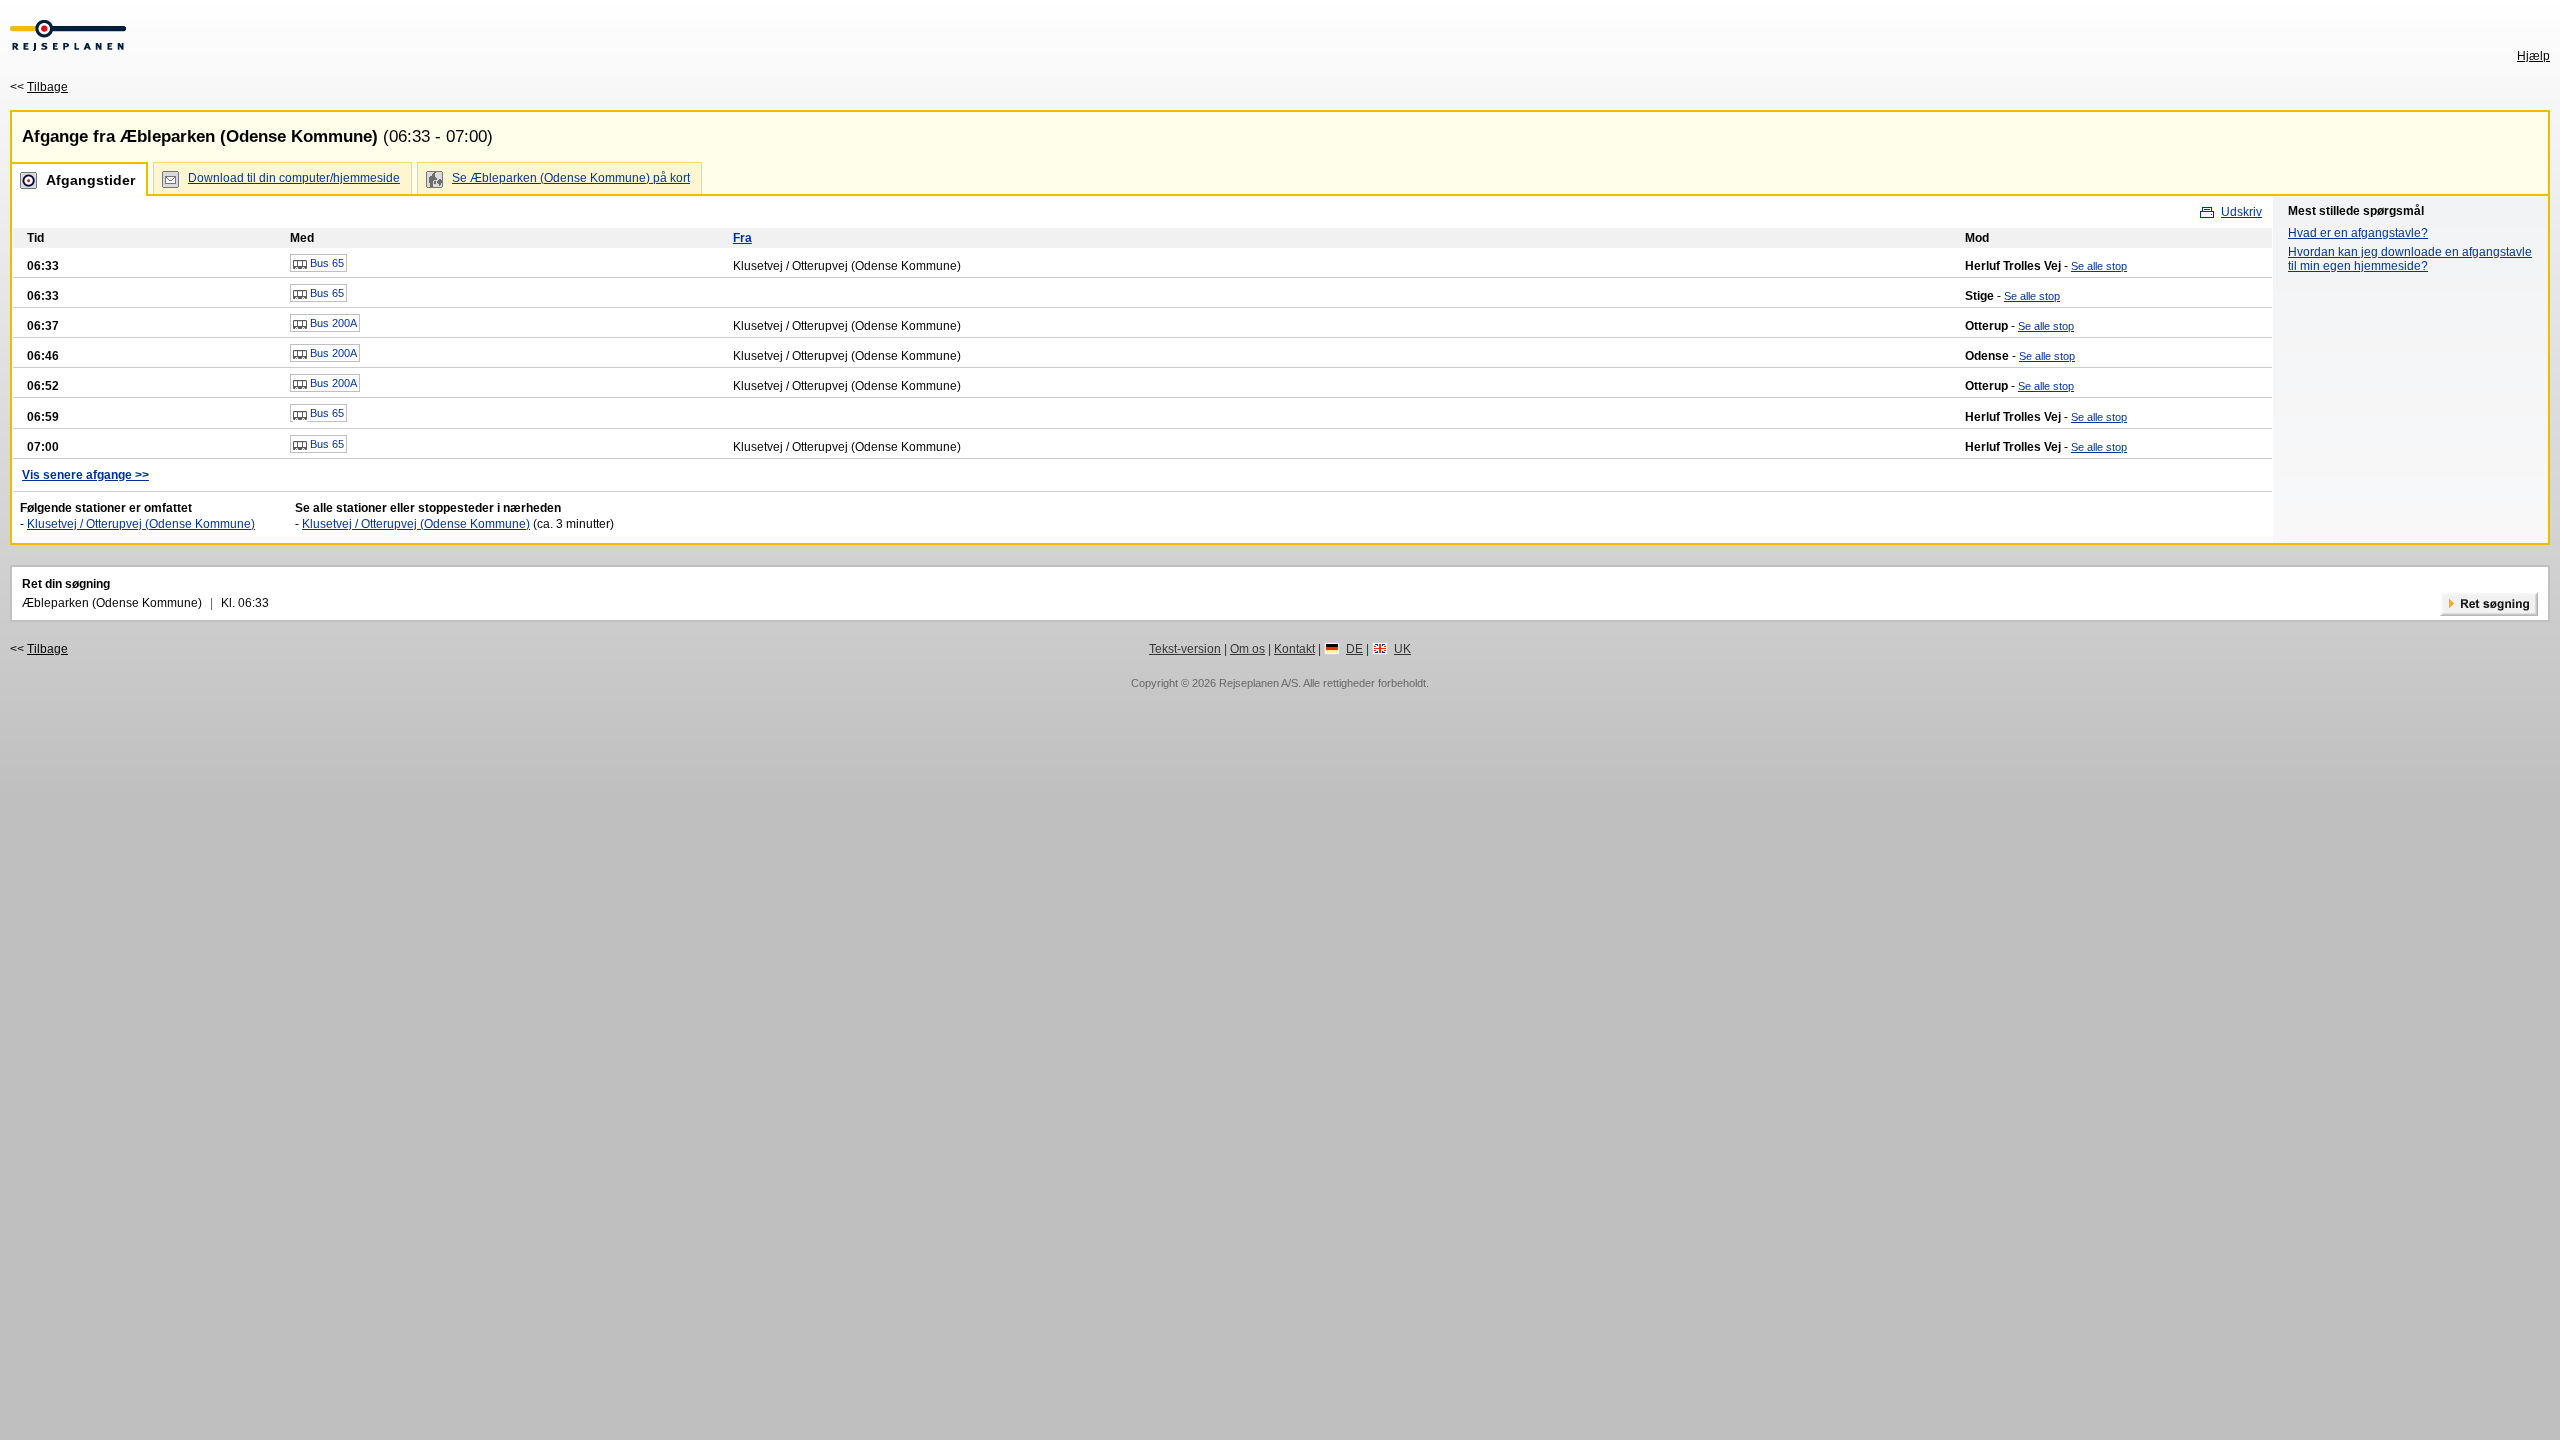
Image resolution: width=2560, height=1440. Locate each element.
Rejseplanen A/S (1258, 683)
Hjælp (2533, 56)
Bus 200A (332, 323)
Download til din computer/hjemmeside (294, 178)
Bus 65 (325, 263)
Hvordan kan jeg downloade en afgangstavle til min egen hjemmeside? (2410, 259)
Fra (742, 238)
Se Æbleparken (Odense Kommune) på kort (571, 178)
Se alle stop (2099, 266)
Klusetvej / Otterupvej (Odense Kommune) (141, 524)
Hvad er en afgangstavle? (2358, 233)
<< (39, 87)
